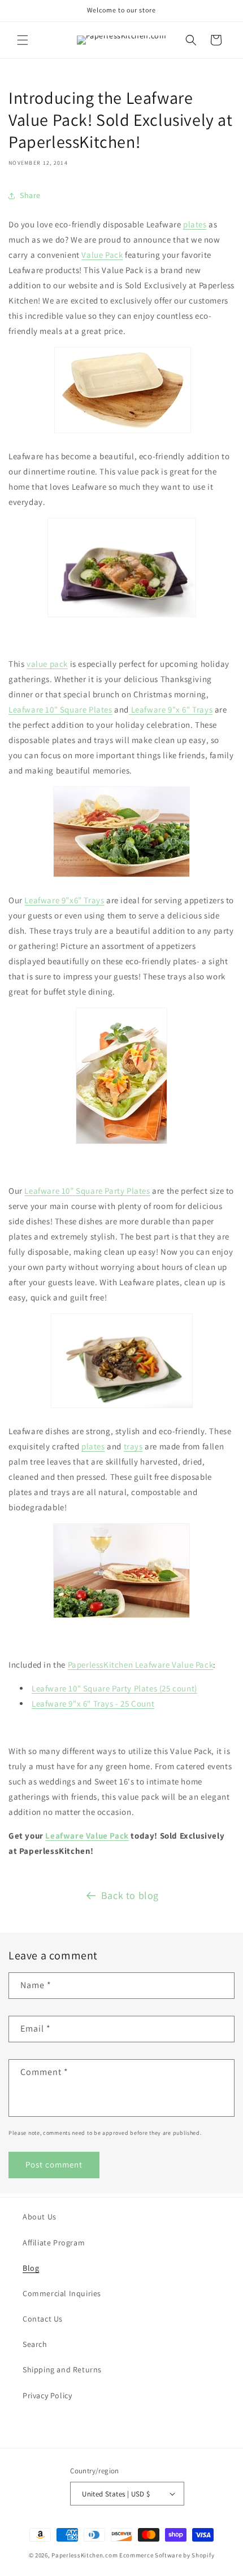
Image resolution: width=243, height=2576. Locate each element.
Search (35, 2344)
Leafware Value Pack (87, 1836)
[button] (23, 40)
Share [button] (30, 195)
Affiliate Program (54, 2243)
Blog (31, 2268)
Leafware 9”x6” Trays (64, 900)
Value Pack (102, 255)
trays (133, 1446)
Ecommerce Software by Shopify (167, 2555)
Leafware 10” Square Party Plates (87, 1191)
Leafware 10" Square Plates (60, 709)
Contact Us (43, 2319)
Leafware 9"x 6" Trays (171, 709)
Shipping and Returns (62, 2370)
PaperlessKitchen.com (84, 2555)
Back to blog (130, 1895)
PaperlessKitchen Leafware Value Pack (141, 1665)
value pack (47, 664)
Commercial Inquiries (62, 2293)
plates (195, 224)
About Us (40, 2217)
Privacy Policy (47, 2395)
